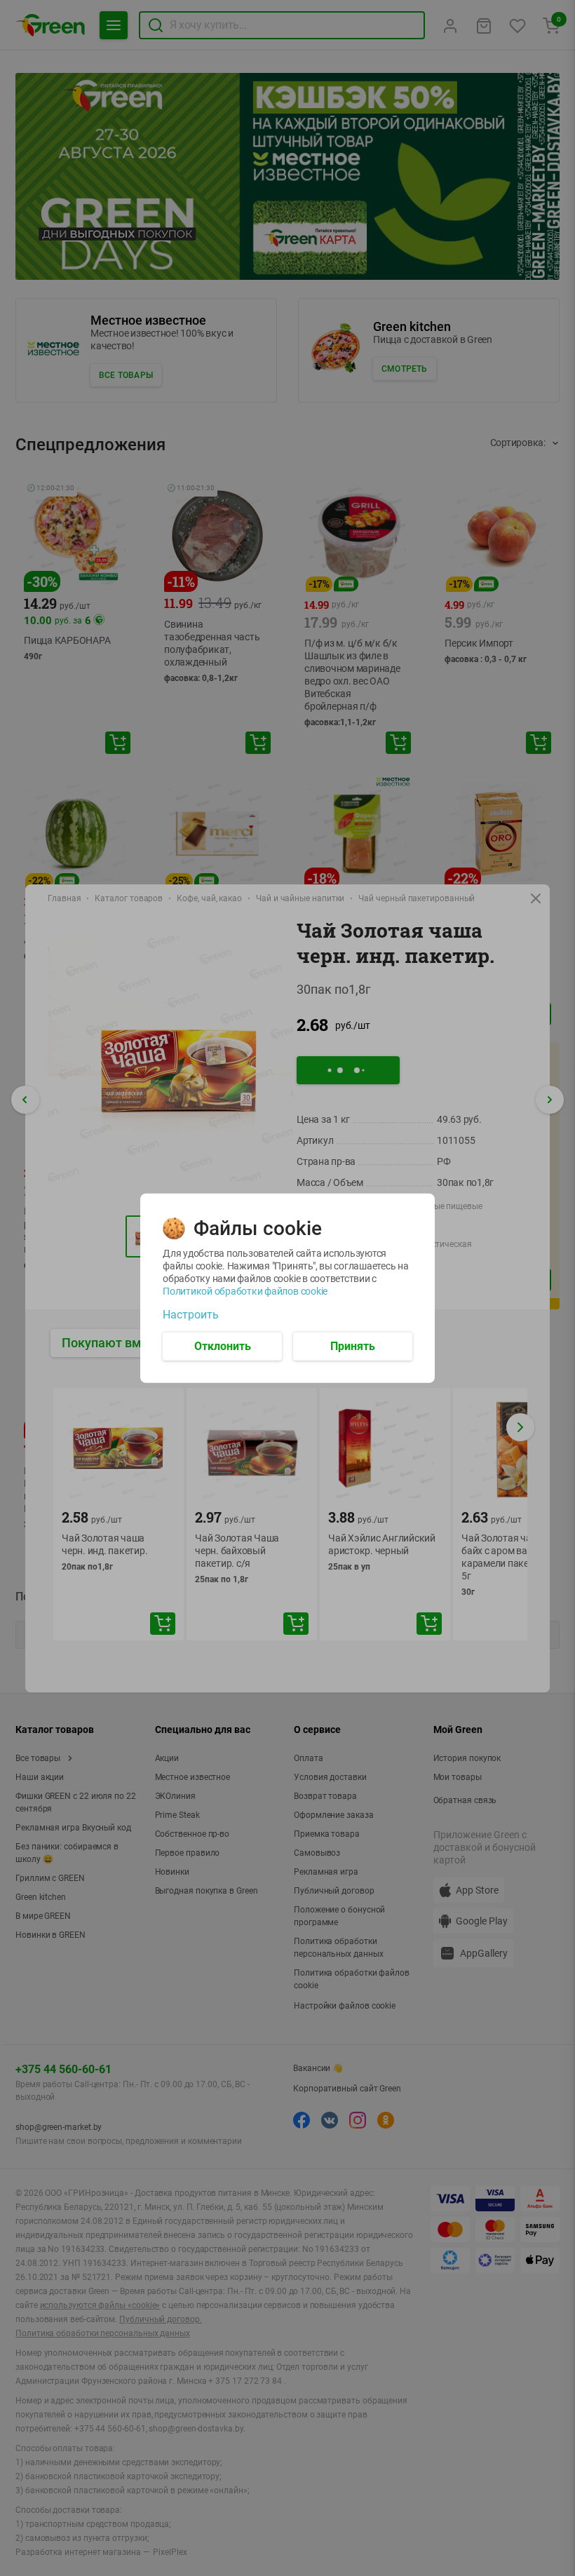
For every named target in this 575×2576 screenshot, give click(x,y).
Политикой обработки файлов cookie (245, 1290)
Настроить (191, 1314)
